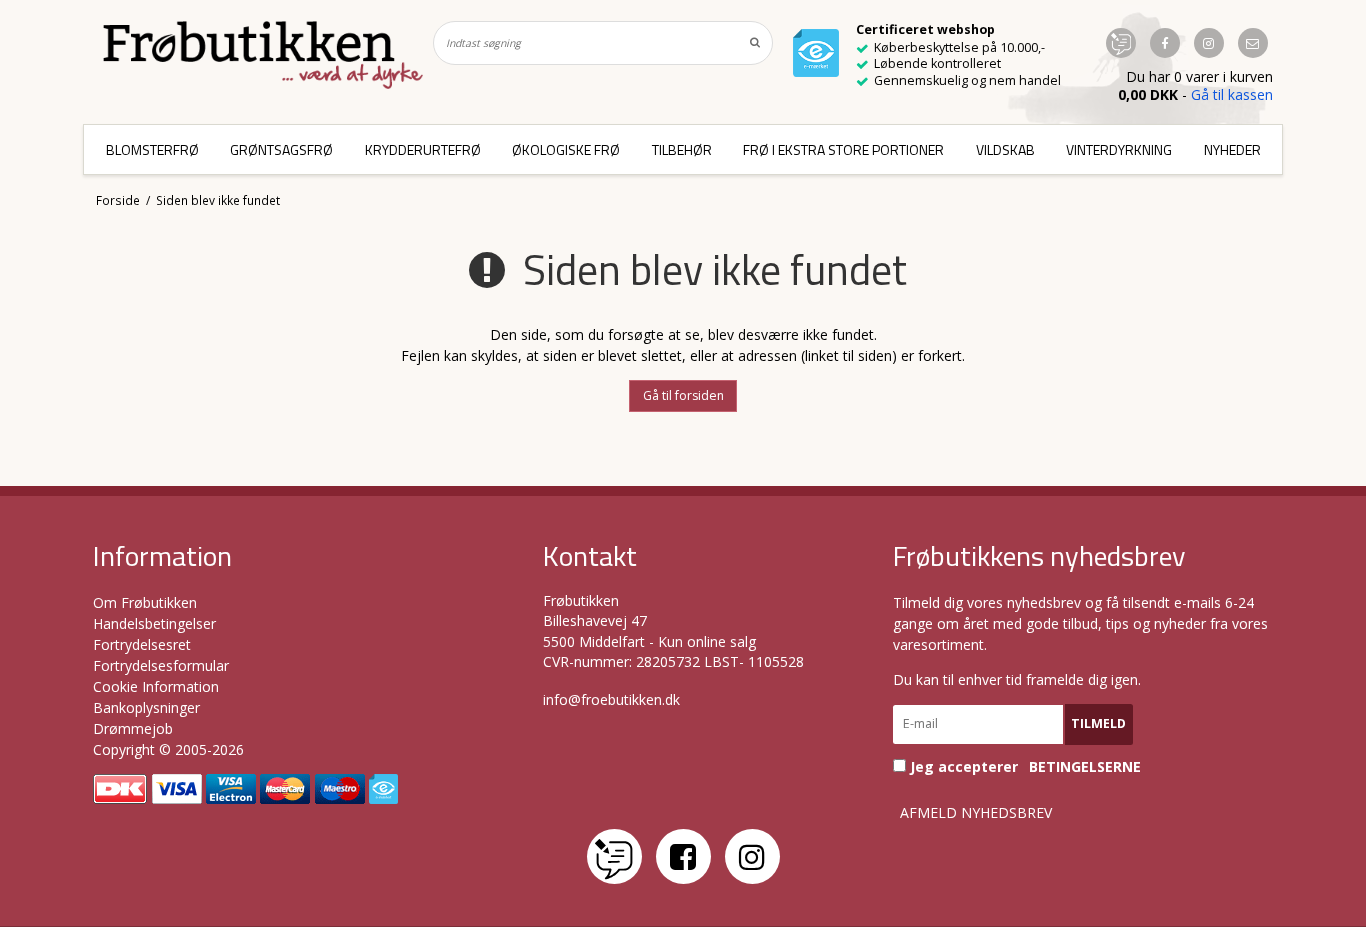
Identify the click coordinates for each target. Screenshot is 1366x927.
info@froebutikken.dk (611, 699)
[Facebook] (683, 856)
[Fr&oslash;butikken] (263, 55)
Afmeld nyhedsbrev (976, 813)
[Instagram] (752, 856)
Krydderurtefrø (423, 149)
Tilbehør (682, 149)
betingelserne (1085, 767)
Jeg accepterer (1023, 766)
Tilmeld (1098, 723)
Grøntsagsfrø (281, 149)
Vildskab (1005, 149)
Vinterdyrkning (1119, 149)
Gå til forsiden (683, 395)
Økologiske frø (566, 149)
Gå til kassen (1232, 94)
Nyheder (1232, 149)
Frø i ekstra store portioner (843, 149)
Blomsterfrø (152, 149)
